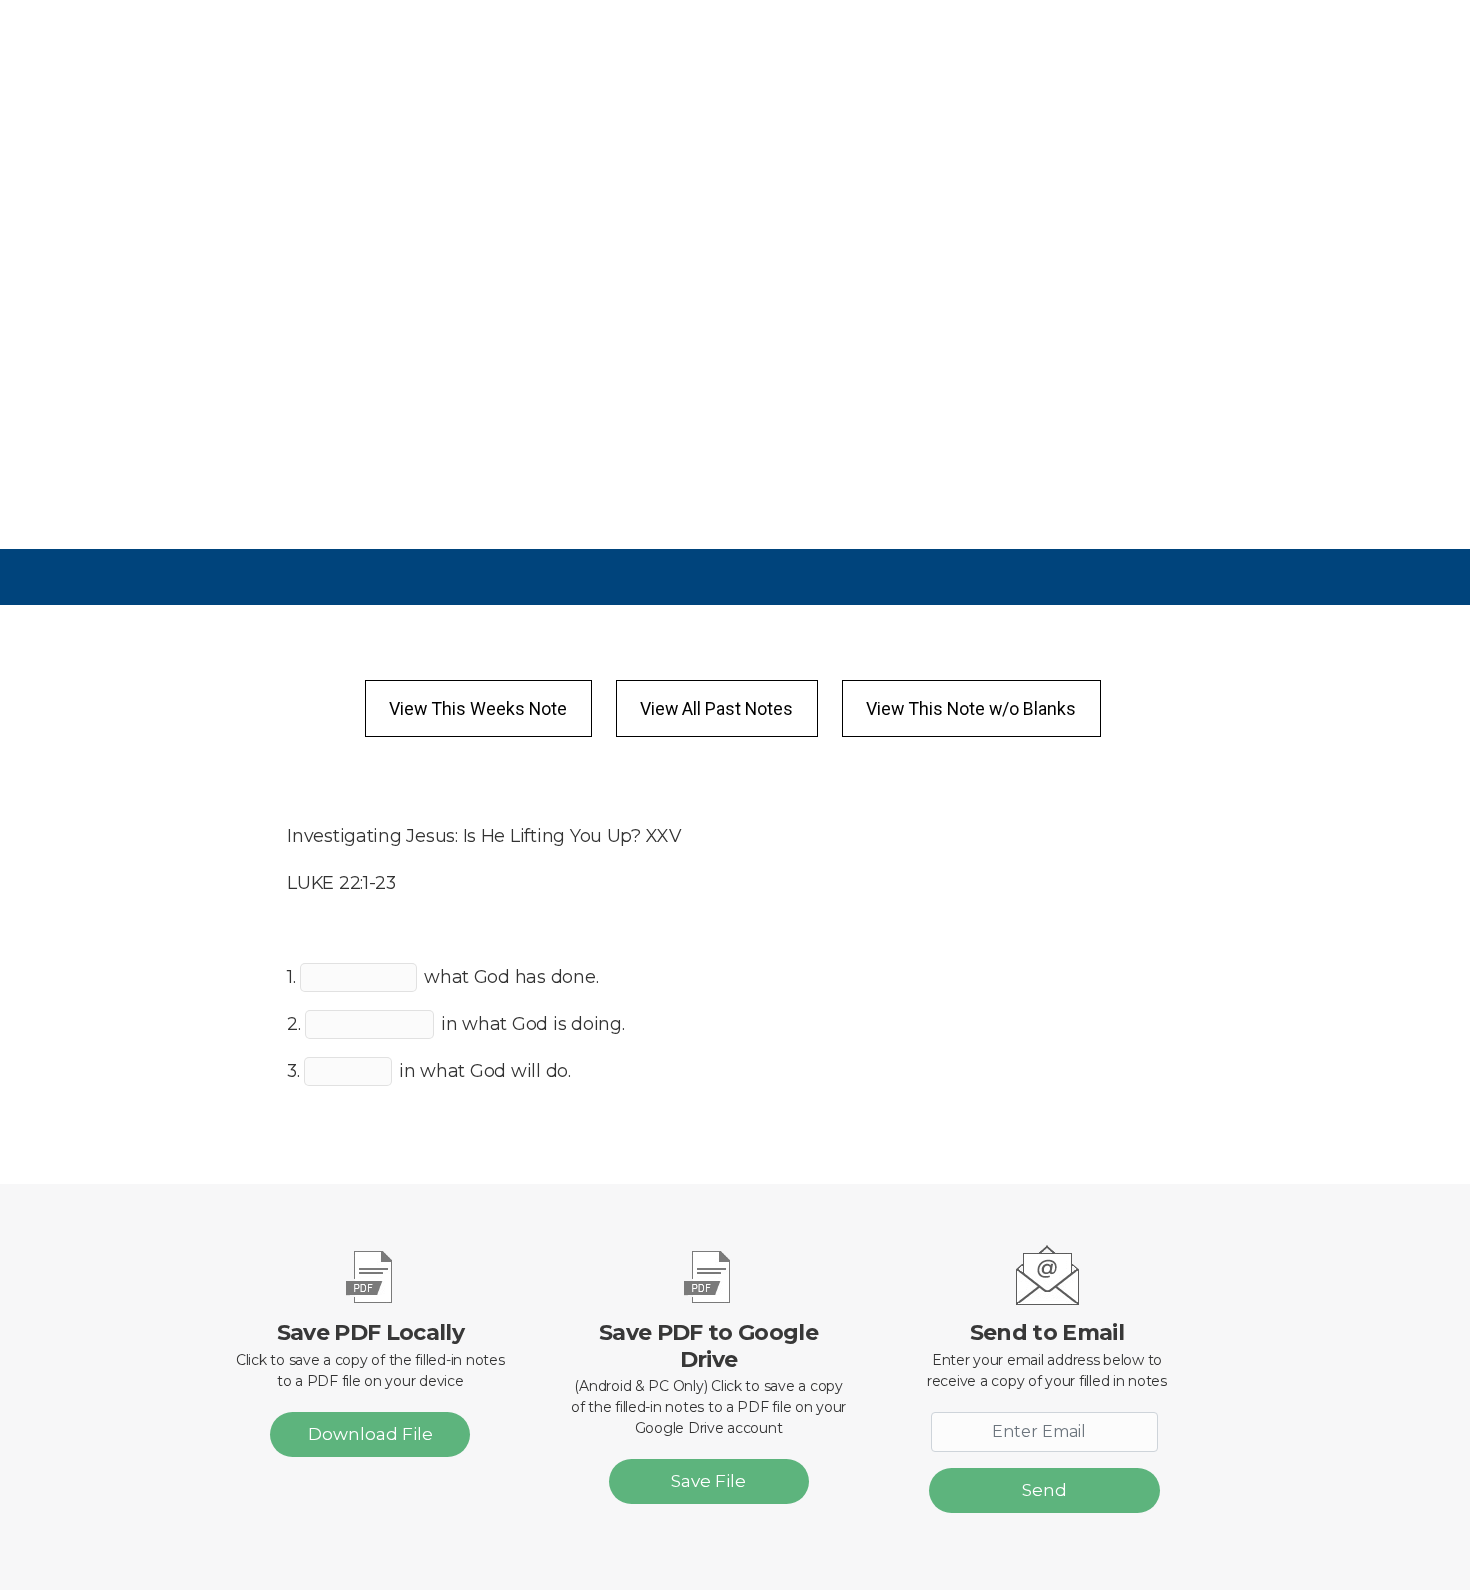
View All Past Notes (716, 708)
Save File (708, 1481)
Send (1044, 1490)
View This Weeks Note (478, 708)
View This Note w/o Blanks (971, 708)
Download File (370, 1434)
